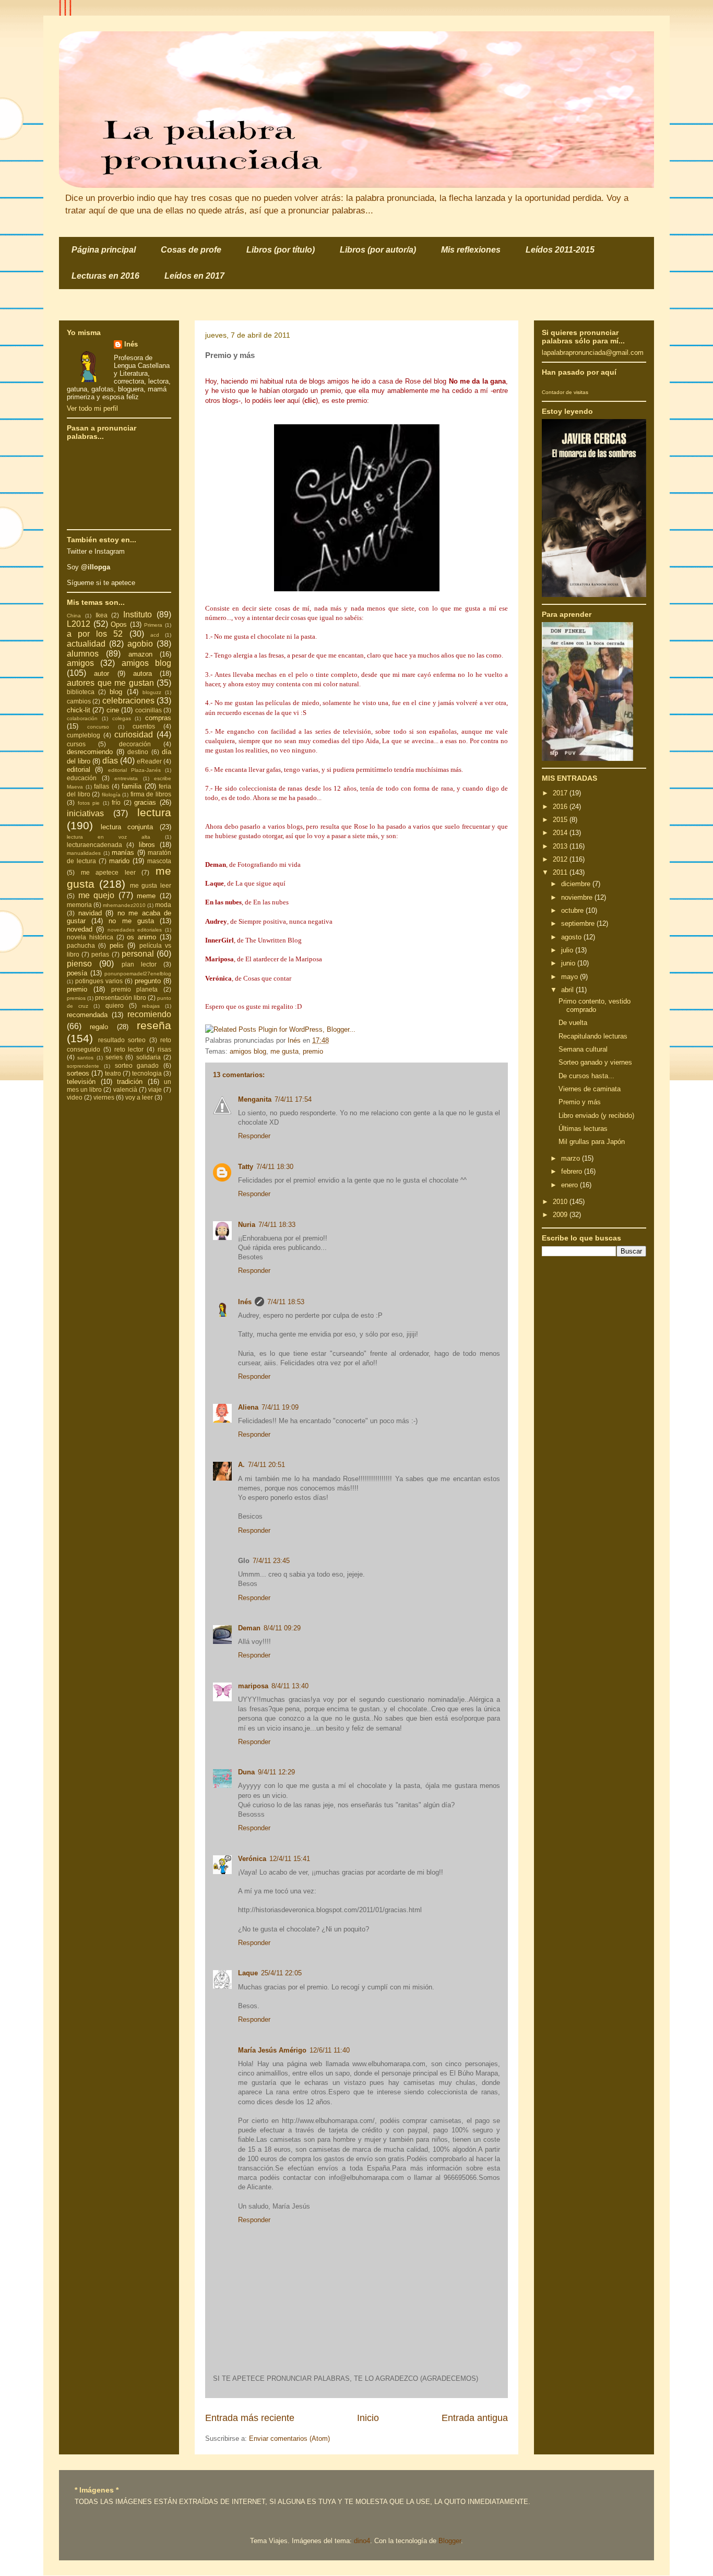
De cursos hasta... (586, 1076)
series (114, 1057)
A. (241, 1465)
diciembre (577, 884)
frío (116, 802)
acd (155, 635)
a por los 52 (95, 634)
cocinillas (148, 710)
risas (164, 1049)
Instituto (138, 615)
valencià (125, 1089)
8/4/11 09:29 (282, 1628)
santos (85, 1058)
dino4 (362, 2541)
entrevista (126, 778)
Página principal (104, 250)
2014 (561, 833)
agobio (140, 644)
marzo (572, 1158)
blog (116, 692)
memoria (79, 905)
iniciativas (85, 813)
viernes (104, 1097)
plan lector (139, 964)
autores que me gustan (110, 683)
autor (102, 673)
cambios (79, 701)
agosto (572, 937)
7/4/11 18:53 (286, 1302)
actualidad (86, 644)
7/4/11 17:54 (293, 1099)
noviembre (578, 897)
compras (158, 718)
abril (568, 990)
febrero (573, 1171)
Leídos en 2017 (194, 276)
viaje (155, 1089)
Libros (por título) (281, 250)
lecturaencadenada (94, 845)
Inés (245, 1302)
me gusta (284, 1051)
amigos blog (248, 1051)
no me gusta (131, 921)
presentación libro (121, 998)
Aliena (248, 1407)
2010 (561, 1202)
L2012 (79, 624)
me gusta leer (151, 885)
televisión (81, 1082)
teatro (113, 1073)
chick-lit (79, 710)
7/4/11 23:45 (271, 1561)
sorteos (78, 1073)
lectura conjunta (127, 827)
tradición (130, 1082)
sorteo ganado (137, 1065)
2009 (561, 1215)
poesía (77, 973)
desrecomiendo (90, 752)
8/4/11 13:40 (290, 1686)
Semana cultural (583, 1049)
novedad (80, 929)
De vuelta (573, 1023)
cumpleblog (84, 735)
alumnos (83, 654)
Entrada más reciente (250, 2418)
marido (119, 861)
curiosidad (134, 735)
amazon (140, 654)
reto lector (129, 1049)
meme (146, 896)
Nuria (247, 1225)
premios (76, 998)
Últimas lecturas (583, 1129)
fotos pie (89, 803)
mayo (571, 977)
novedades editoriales (135, 930)
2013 (561, 846)
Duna (246, 1772)
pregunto (148, 981)
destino (138, 752)
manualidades (84, 853)
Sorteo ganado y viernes (595, 1062)
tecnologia (147, 1073)
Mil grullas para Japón (592, 1142)
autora (142, 673)
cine (113, 710)
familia (132, 786)
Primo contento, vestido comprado (595, 1005)
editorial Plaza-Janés (134, 770)
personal (138, 954)
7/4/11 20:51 (266, 1465)
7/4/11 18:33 (277, 1225)
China (74, 616)
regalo (99, 1027)
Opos (119, 624)
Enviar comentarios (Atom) (289, 2438)
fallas (102, 786)
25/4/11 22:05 (281, 1973)
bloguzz (152, 692)
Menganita (255, 1099)
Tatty (246, 1167)
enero (571, 1185)
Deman (249, 1628)
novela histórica (90, 937)
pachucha (81, 945)
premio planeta (135, 989)
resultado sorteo (122, 1040)
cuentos (144, 726)
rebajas (151, 1006)
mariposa (253, 1686)
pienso (79, 964)
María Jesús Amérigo (272, 2050)
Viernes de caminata (590, 1089)
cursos (76, 744)
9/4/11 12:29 (276, 1772)
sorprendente (83, 1066)
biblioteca (81, 692)
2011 (561, 872)
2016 (561, 807)
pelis (117, 945)
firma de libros (151, 794)
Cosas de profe (191, 250)
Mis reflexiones (471, 250)
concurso (98, 727)
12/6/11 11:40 (330, 2050)
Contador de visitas (565, 392)
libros (147, 845)
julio (568, 950)
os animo (141, 937)
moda (163, 905)
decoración (135, 744)
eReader (149, 761)
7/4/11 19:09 (280, 1407)
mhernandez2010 (124, 905)
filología (111, 795)
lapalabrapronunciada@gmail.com (593, 353)
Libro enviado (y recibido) (596, 1116)
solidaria (148, 1057)
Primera (153, 625)
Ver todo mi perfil (92, 408)
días (110, 761)
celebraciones (128, 701)
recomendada (87, 1015)
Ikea (102, 615)
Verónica (252, 1859)
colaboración (82, 718)
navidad (90, 913)
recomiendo (149, 1014)
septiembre (579, 923)
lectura (154, 812)
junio (569, 963)
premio (313, 1051)
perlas (100, 954)
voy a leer (139, 1097)
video (75, 1097)
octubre (573, 910)
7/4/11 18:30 (275, 1167)
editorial (79, 770)
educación (82, 778)
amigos (80, 663)
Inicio (368, 2418)
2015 (561, 820)
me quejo (97, 895)
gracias (145, 802)
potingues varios (99, 981)
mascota (159, 861)
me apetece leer (108, 872)
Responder (254, 1136)
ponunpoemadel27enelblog (138, 974)
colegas (122, 718)
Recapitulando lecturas (593, 1036)
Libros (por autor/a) (378, 250)
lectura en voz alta (109, 837)
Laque (248, 1973)
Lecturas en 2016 (105, 276)
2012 (561, 859)
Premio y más (580, 1102)
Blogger (450, 2541)
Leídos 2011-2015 (560, 250)
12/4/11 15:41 (290, 1859)
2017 (561, 793)
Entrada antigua (475, 2418)
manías (123, 852)
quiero (115, 1005)
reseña (154, 1025)
